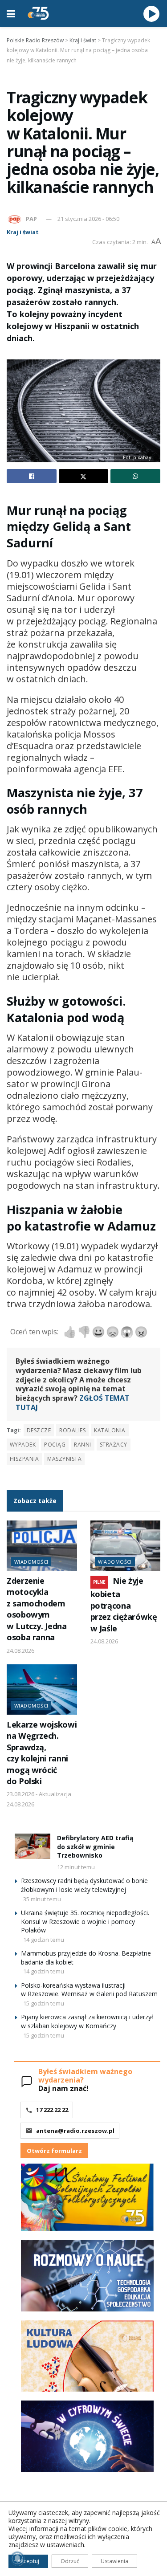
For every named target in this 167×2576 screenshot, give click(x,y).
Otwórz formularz (54, 2151)
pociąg (55, 1445)
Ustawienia (114, 2561)
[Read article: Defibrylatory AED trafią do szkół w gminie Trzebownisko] (33, 1846)
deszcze (39, 1430)
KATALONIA (110, 1430)
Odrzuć (70, 2561)
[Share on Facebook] (32, 476)
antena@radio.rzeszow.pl (75, 2131)
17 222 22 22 (52, 2110)
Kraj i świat (23, 232)
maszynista (64, 1459)
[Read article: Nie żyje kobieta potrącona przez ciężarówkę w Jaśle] (126, 1546)
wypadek (23, 1445)
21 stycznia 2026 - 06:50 (88, 219)
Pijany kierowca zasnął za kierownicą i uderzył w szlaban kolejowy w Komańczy (87, 2021)
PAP (31, 219)
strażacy (114, 1445)
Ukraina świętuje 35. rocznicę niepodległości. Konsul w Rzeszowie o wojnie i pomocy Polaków (85, 1921)
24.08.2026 (20, 1651)
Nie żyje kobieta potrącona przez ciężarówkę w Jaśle (124, 1604)
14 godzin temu (44, 1940)
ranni (82, 1445)
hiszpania (24, 1459)
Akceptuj (28, 2561)
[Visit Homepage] (38, 13)
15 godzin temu (44, 2003)
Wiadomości (31, 1562)
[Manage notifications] (17, 2559)
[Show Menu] (11, 13)
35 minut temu (42, 1899)
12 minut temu (76, 1867)
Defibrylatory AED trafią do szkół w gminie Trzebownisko (95, 1846)
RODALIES (72, 1430)
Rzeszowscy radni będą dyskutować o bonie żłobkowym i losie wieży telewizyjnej (84, 1885)
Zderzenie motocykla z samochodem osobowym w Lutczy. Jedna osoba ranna (37, 1609)
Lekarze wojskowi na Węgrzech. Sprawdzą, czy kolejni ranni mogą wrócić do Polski (42, 1753)
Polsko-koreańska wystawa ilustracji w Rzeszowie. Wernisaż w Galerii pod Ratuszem (89, 1990)
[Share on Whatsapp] (135, 476)
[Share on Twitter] (84, 476)
